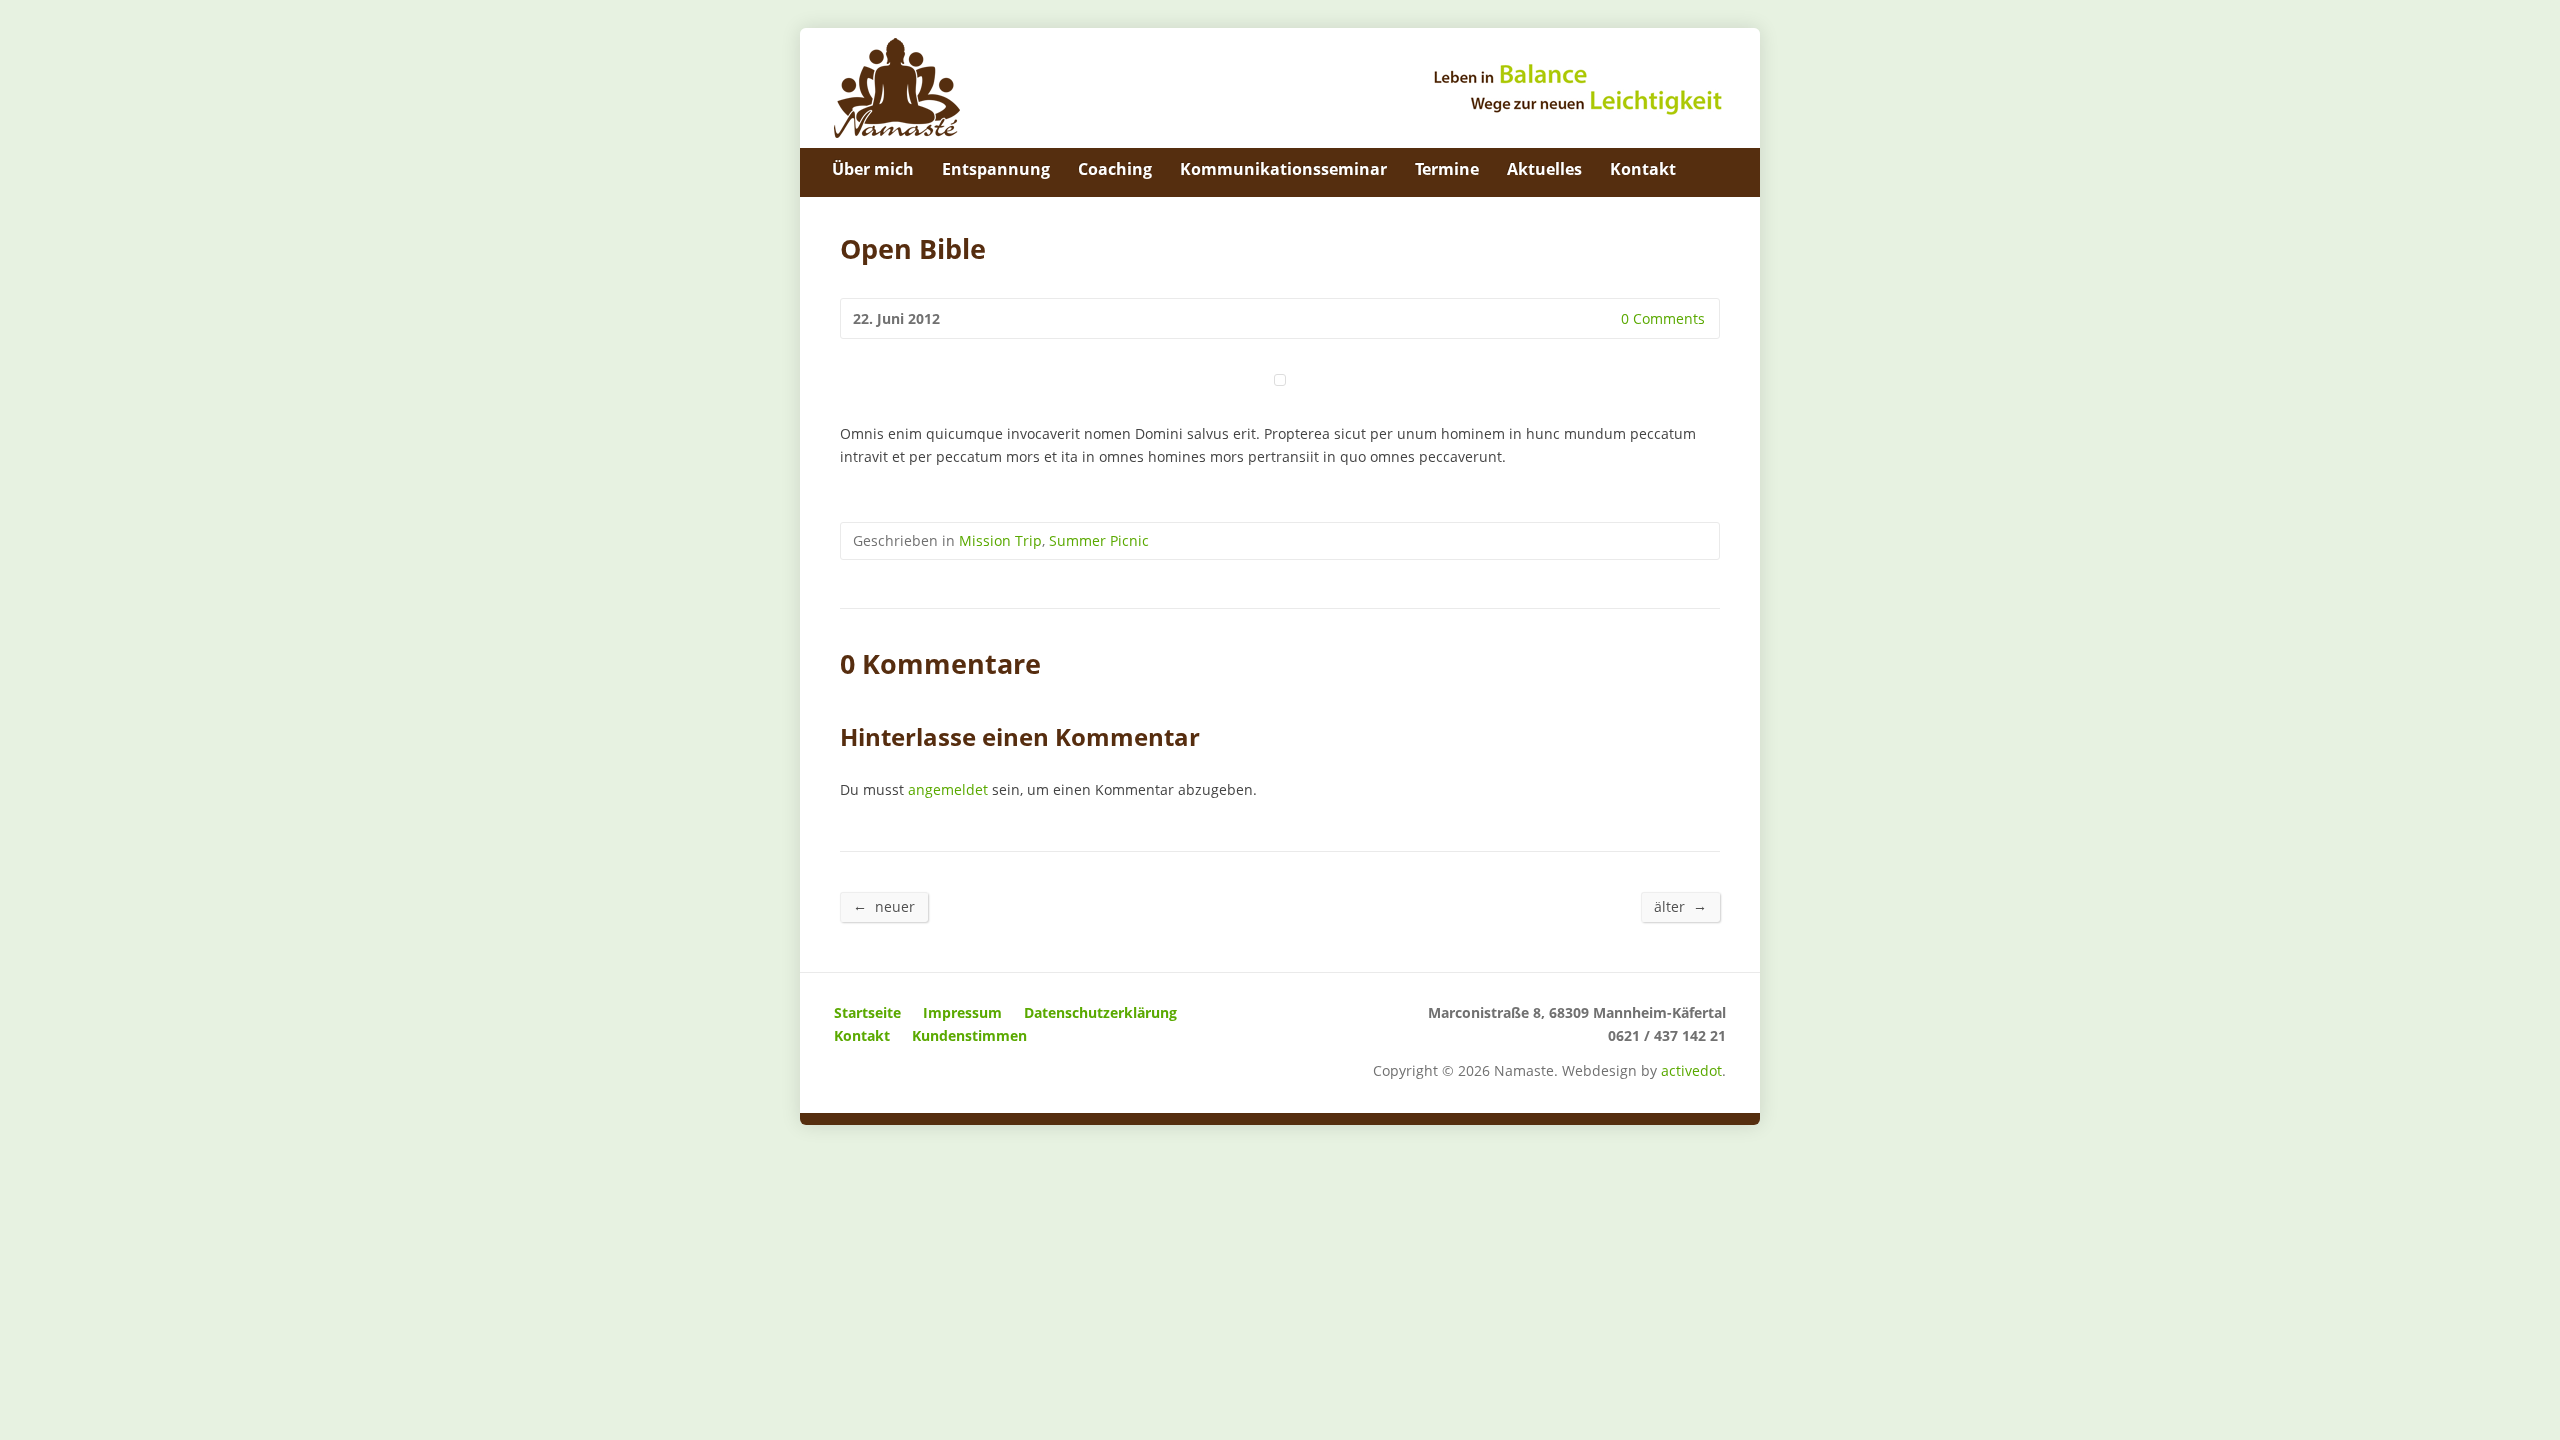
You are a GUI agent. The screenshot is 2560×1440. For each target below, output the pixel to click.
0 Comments (1604, 318)
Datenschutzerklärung (1100, 1012)
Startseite (867, 1012)
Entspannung (996, 169)
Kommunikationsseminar (1283, 169)
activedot (1691, 1070)
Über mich (873, 169)
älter (1680, 906)
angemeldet (948, 789)
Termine (1447, 169)
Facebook (1718, 168)
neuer (884, 906)
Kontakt (1643, 169)
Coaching (1115, 169)
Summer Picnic (1099, 540)
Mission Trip (1000, 540)
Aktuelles (1544, 169)
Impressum (962, 1012)
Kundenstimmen (969, 1035)
